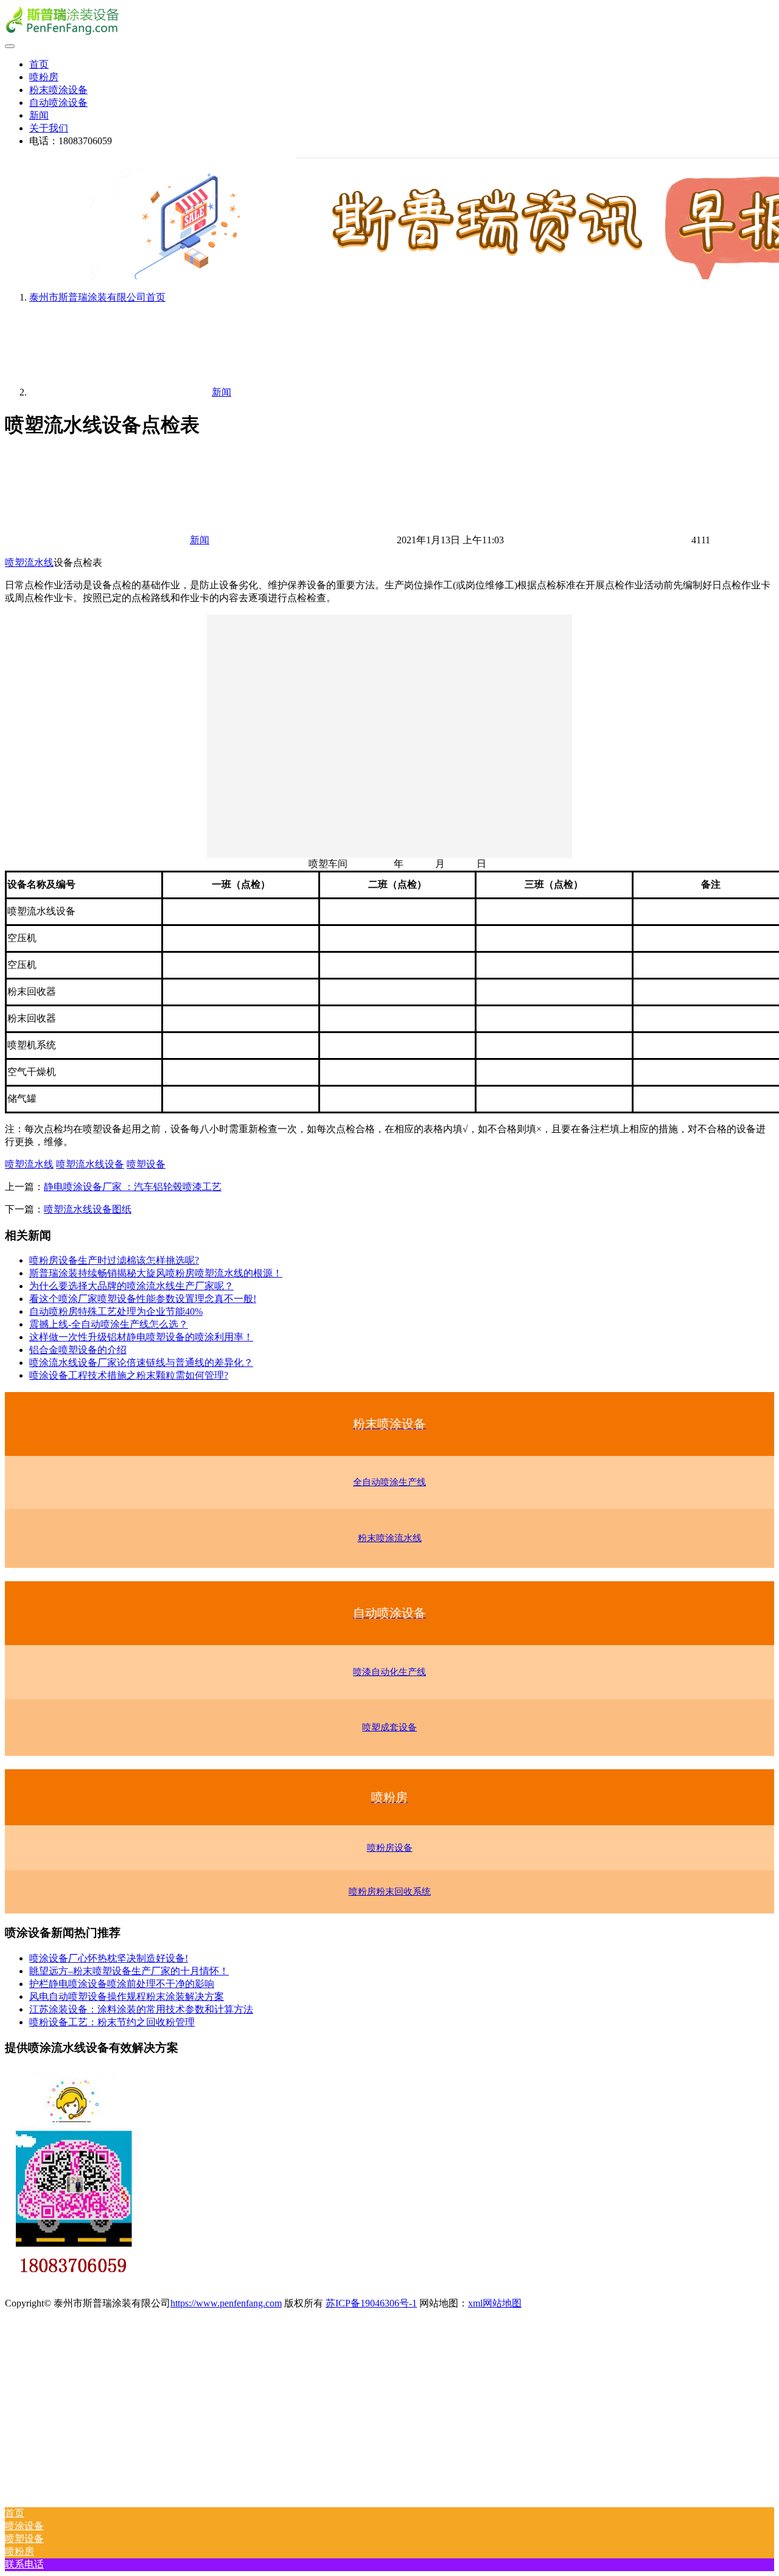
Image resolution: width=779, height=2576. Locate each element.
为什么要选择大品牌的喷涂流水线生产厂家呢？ (131, 1286)
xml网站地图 (495, 2303)
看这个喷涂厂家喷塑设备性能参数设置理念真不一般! (143, 1299)
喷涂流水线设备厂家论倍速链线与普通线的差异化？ (141, 1363)
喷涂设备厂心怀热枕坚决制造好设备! (109, 1958)
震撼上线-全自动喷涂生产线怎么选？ (109, 1324)
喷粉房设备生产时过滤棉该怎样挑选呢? (114, 1260)
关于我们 (49, 128)
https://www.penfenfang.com (226, 2303)
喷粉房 (44, 77)
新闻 (39, 115)
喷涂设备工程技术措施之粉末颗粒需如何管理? (129, 1375)
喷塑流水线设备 (90, 1164)
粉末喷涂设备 (58, 90)
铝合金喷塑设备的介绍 (78, 1350)
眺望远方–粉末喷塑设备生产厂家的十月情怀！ (129, 1971)
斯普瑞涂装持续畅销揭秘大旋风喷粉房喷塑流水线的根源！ (156, 1273)
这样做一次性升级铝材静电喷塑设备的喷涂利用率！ (141, 1337)
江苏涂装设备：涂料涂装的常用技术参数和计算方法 (141, 2009)
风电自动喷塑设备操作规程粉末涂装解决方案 (127, 1996)
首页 (39, 64)
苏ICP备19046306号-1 (371, 2303)
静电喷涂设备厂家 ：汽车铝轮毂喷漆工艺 (133, 1187)
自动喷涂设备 (58, 103)
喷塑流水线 (29, 562)
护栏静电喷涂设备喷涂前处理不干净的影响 (122, 1984)
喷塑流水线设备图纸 (88, 1209)
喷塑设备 (146, 1164)
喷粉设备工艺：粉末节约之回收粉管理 (112, 2022)
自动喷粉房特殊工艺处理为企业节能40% (116, 1311)
